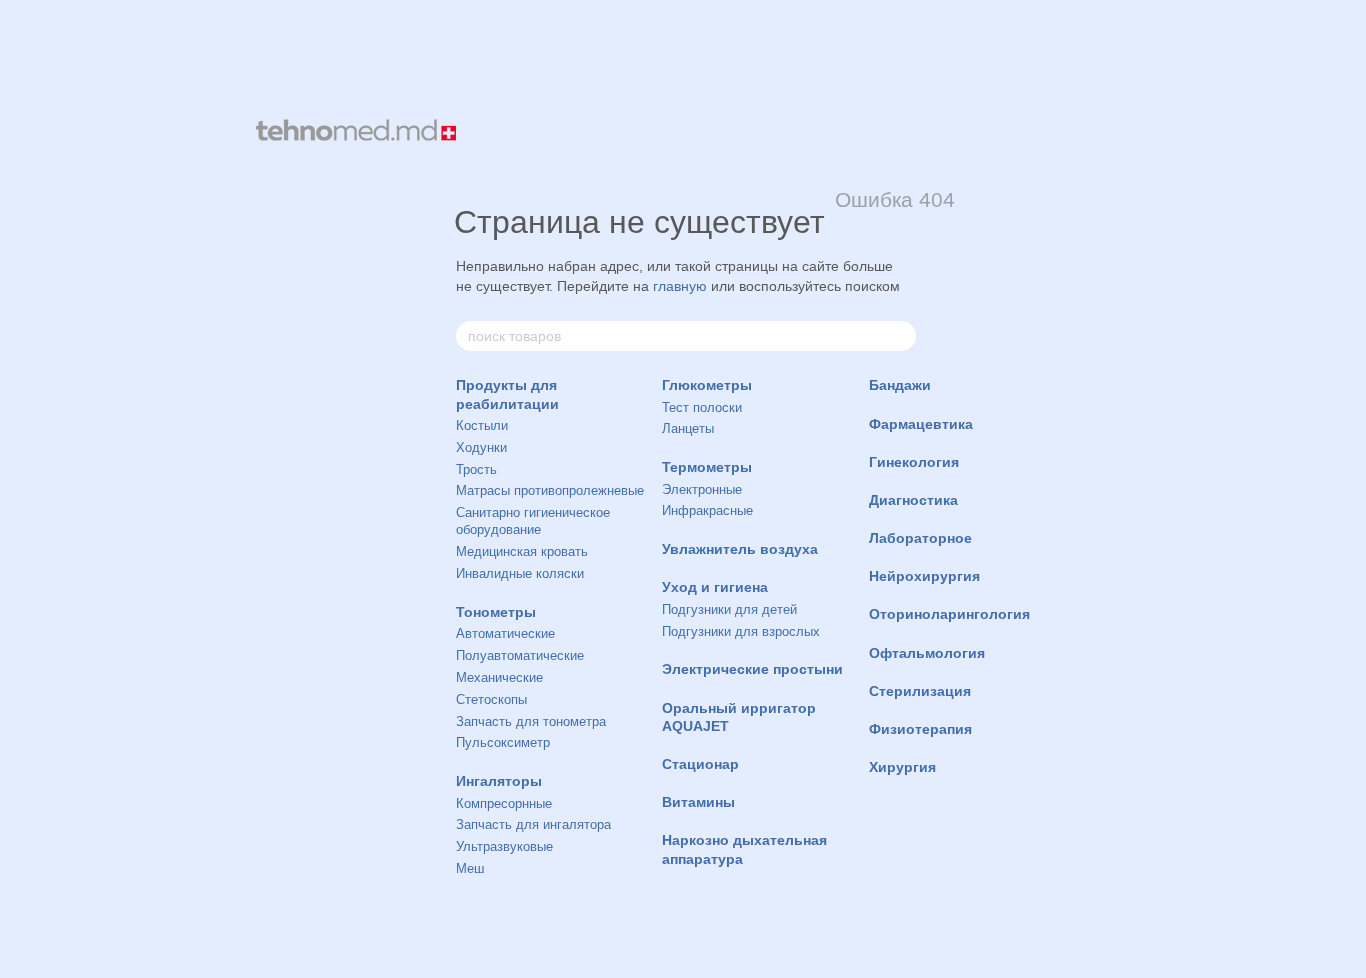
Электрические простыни (752, 669)
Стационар (700, 764)
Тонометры (496, 612)
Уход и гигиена (715, 587)
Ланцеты (688, 428)
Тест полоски (702, 407)
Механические (499, 677)
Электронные (702, 489)
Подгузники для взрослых (741, 631)
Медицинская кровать (522, 551)
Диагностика (913, 500)
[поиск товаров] (900, 336)
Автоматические (505, 633)
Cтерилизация (920, 691)
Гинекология (914, 462)
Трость (476, 469)
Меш (470, 868)
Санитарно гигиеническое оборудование (533, 521)
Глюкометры (707, 385)
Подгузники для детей (729, 609)
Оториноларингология (949, 614)
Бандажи (900, 385)
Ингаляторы (499, 781)
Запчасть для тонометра (531, 721)
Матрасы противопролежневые (550, 490)
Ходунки (481, 447)
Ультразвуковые (504, 846)
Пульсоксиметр (503, 742)
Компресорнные (504, 803)
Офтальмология (927, 653)
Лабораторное (920, 538)
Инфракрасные (707, 510)
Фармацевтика (921, 424)
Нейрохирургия (924, 576)
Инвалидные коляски (520, 573)
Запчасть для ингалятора (533, 824)
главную (680, 286)
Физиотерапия (920, 729)
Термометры (707, 467)
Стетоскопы (491, 699)
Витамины (698, 802)
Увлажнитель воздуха (740, 549)
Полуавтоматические (520, 655)
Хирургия (902, 767)
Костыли (482, 425)
